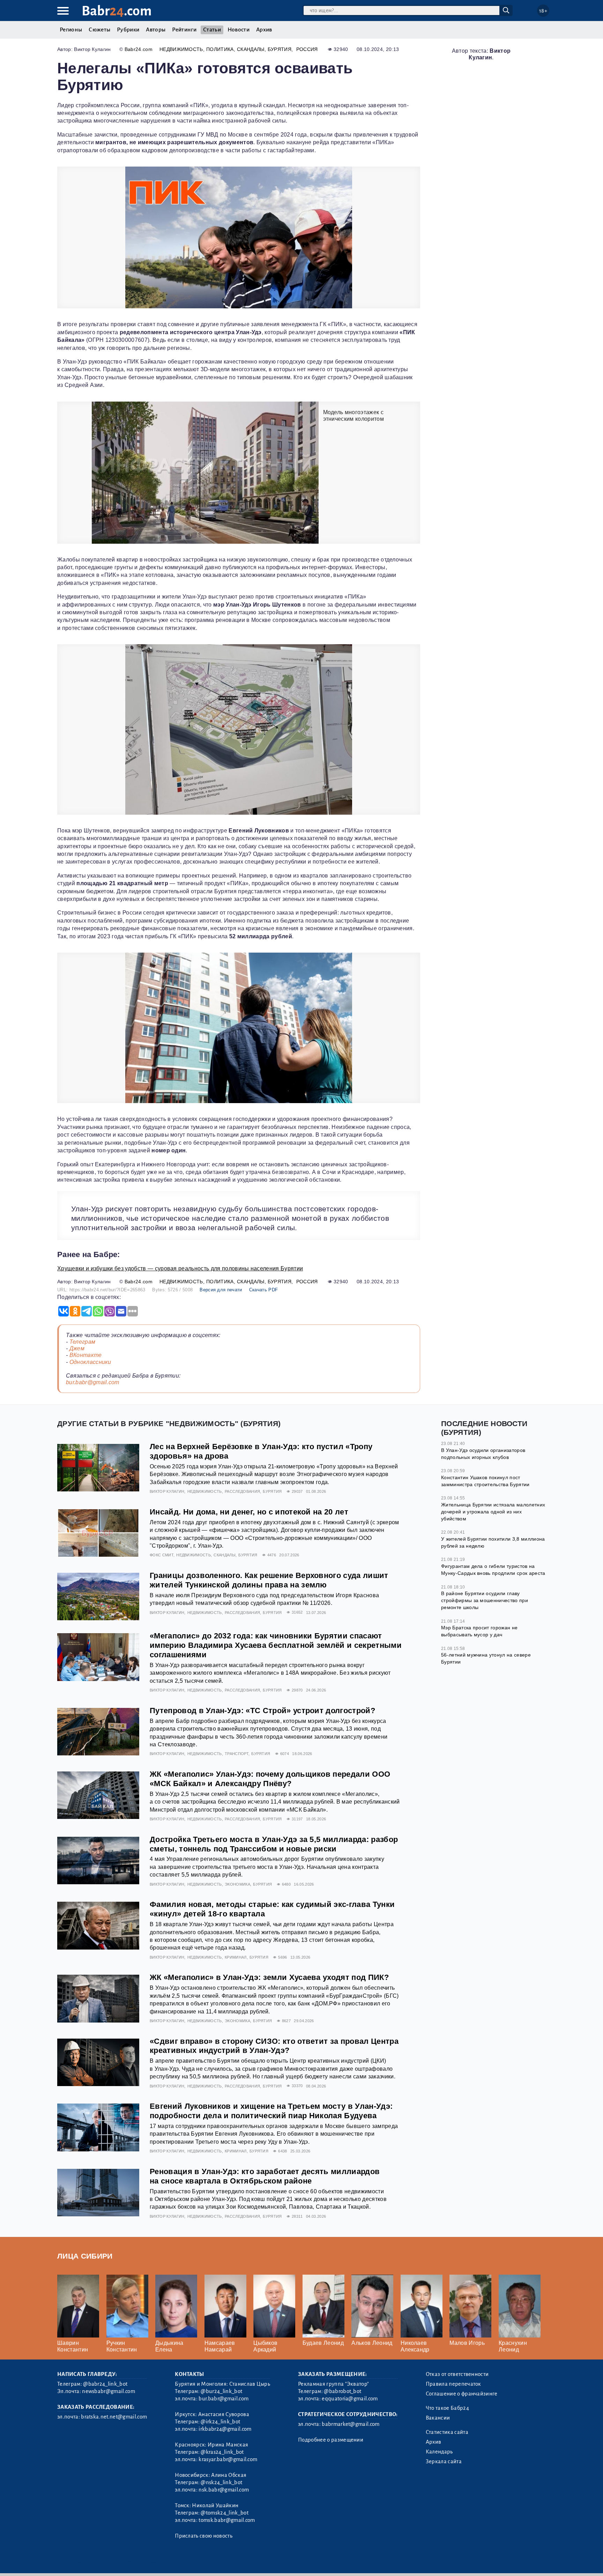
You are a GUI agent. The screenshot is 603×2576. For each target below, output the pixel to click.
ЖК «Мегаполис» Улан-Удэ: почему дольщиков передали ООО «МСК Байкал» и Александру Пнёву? (270, 1779)
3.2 (100, 2562)
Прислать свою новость (204, 2536)
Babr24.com (139, 49)
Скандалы (251, 49)
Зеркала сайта (444, 2461)
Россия (307, 49)
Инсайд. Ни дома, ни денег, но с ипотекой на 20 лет (249, 1512)
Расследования (242, 1491)
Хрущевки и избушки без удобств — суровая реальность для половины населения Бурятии (180, 1268)
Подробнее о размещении (331, 2440)
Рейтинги (184, 30)
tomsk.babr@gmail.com (227, 2520)
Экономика (237, 1884)
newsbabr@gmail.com (109, 2391)
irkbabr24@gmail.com (225, 2429)
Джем (77, 1348)
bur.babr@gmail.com (93, 1382)
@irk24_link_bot (220, 2422)
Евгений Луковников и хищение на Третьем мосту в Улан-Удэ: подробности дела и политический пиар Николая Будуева (271, 2111)
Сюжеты (99, 30)
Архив (264, 30)
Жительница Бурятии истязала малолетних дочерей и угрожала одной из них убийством (493, 1511)
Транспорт (237, 1754)
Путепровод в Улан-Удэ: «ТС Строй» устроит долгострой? (262, 1711)
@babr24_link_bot (105, 2384)
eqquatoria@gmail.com (350, 2399)
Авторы (156, 30)
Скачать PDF (264, 1290)
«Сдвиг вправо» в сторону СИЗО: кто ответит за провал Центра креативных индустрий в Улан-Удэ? (274, 2046)
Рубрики (128, 30)
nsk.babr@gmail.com (224, 2490)
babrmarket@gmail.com (351, 2424)
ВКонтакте (86, 1355)
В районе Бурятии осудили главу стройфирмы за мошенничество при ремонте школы (485, 1600)
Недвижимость (181, 49)
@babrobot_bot (343, 2391)
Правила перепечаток (453, 2384)
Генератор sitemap (216, 2562)
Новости (239, 30)
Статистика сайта (447, 2432)
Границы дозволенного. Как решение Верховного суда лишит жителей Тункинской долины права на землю (269, 1580)
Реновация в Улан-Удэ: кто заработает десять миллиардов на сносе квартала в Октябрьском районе (265, 2176)
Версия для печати (221, 1290)
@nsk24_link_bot (221, 2482)
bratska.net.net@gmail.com (114, 2417)
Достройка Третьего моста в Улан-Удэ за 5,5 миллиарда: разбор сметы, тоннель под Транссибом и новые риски (274, 1844)
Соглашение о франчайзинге (462, 2394)
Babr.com (117, 11)
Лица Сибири (85, 2256)
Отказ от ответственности (457, 2374)
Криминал (236, 1957)
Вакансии (438, 2418)
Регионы (71, 30)
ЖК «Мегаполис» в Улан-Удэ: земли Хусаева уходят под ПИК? (269, 1977)
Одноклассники (90, 1362)
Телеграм (83, 1342)
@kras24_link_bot (222, 2452)
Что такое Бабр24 (447, 2408)
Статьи (212, 30)
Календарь (439, 2452)
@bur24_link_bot (221, 2391)
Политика (220, 49)
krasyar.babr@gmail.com (228, 2459)
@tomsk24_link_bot (224, 2513)
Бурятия (280, 49)
